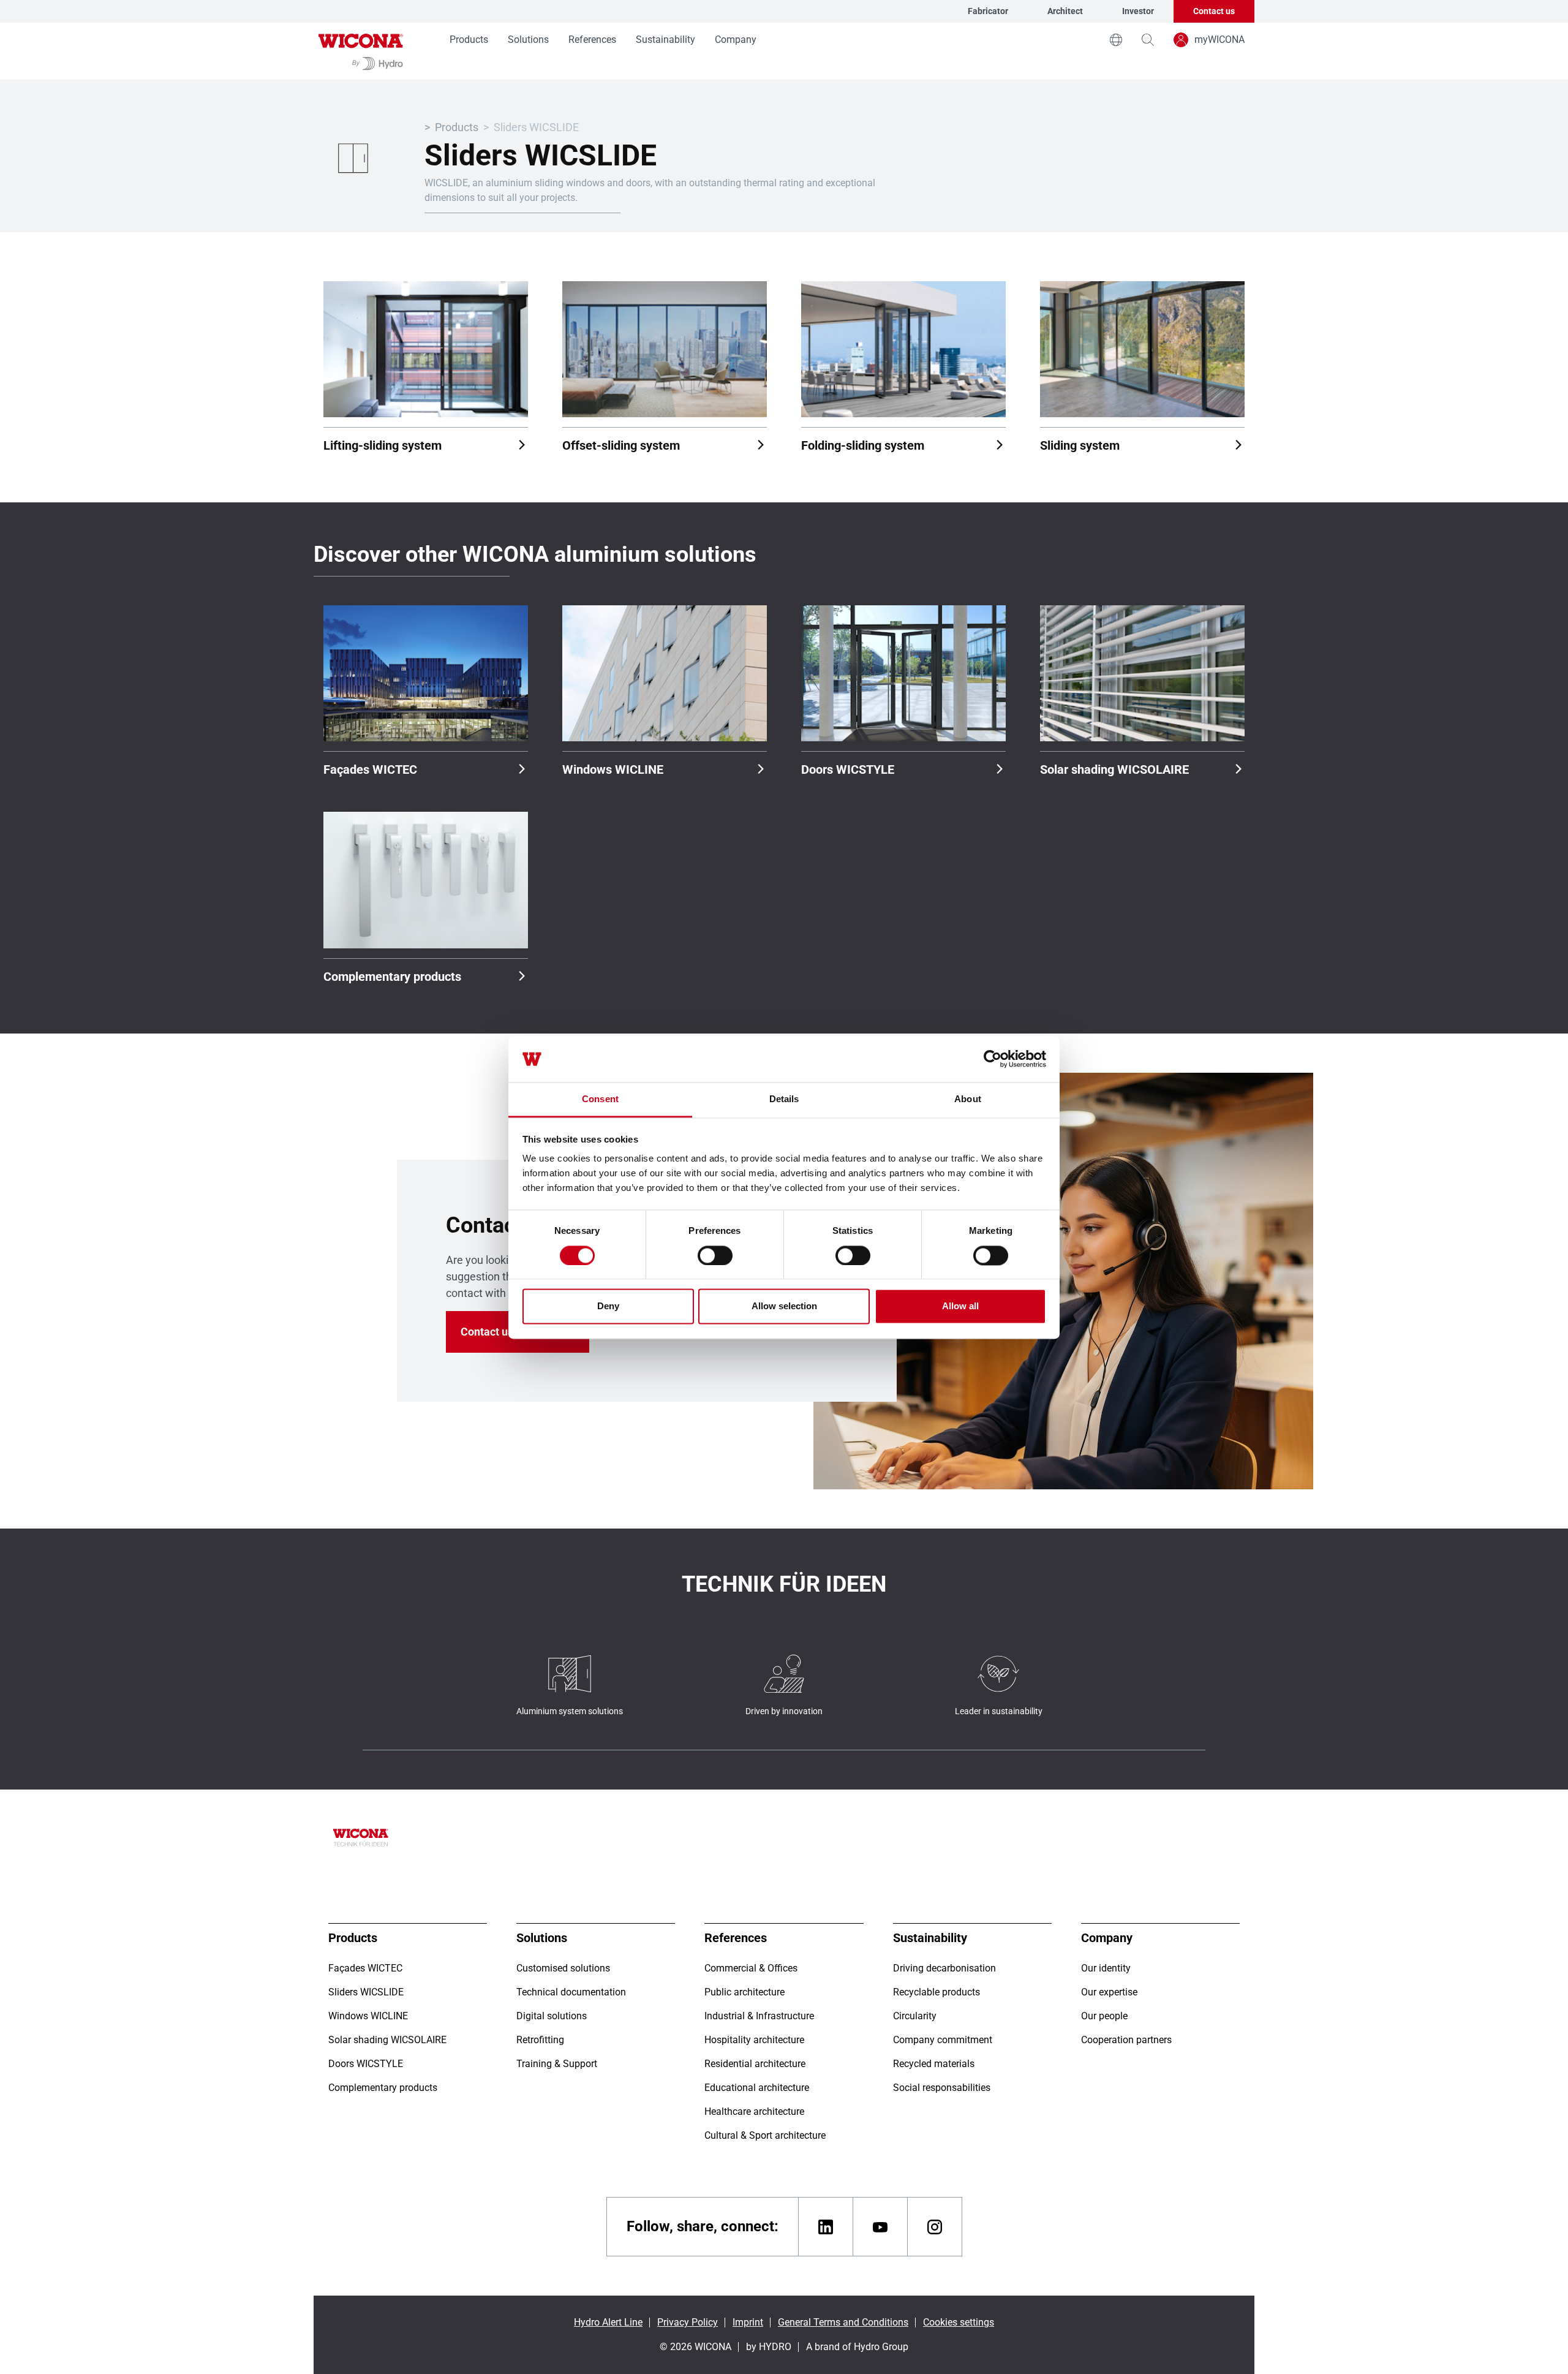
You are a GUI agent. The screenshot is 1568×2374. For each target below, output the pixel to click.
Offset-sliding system (621, 445)
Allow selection (784, 1306)
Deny (608, 1306)
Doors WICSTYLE (848, 769)
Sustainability (665, 40)
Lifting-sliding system (383, 445)
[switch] (715, 1255)
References (592, 40)
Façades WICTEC (370, 769)
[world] (1116, 40)
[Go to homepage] (361, 51)
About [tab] (968, 1099)
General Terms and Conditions (843, 2322)
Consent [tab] (600, 1099)
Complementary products (392, 977)
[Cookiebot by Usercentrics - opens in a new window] (993, 1059)
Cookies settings (959, 2322)
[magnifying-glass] (1148, 40)
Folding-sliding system (863, 445)
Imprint (748, 2322)
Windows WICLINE (613, 769)
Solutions (528, 40)
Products (469, 40)
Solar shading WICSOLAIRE (1114, 769)
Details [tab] (784, 1099)
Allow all (960, 1306)
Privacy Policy (688, 2322)
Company (736, 40)
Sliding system (1080, 445)
